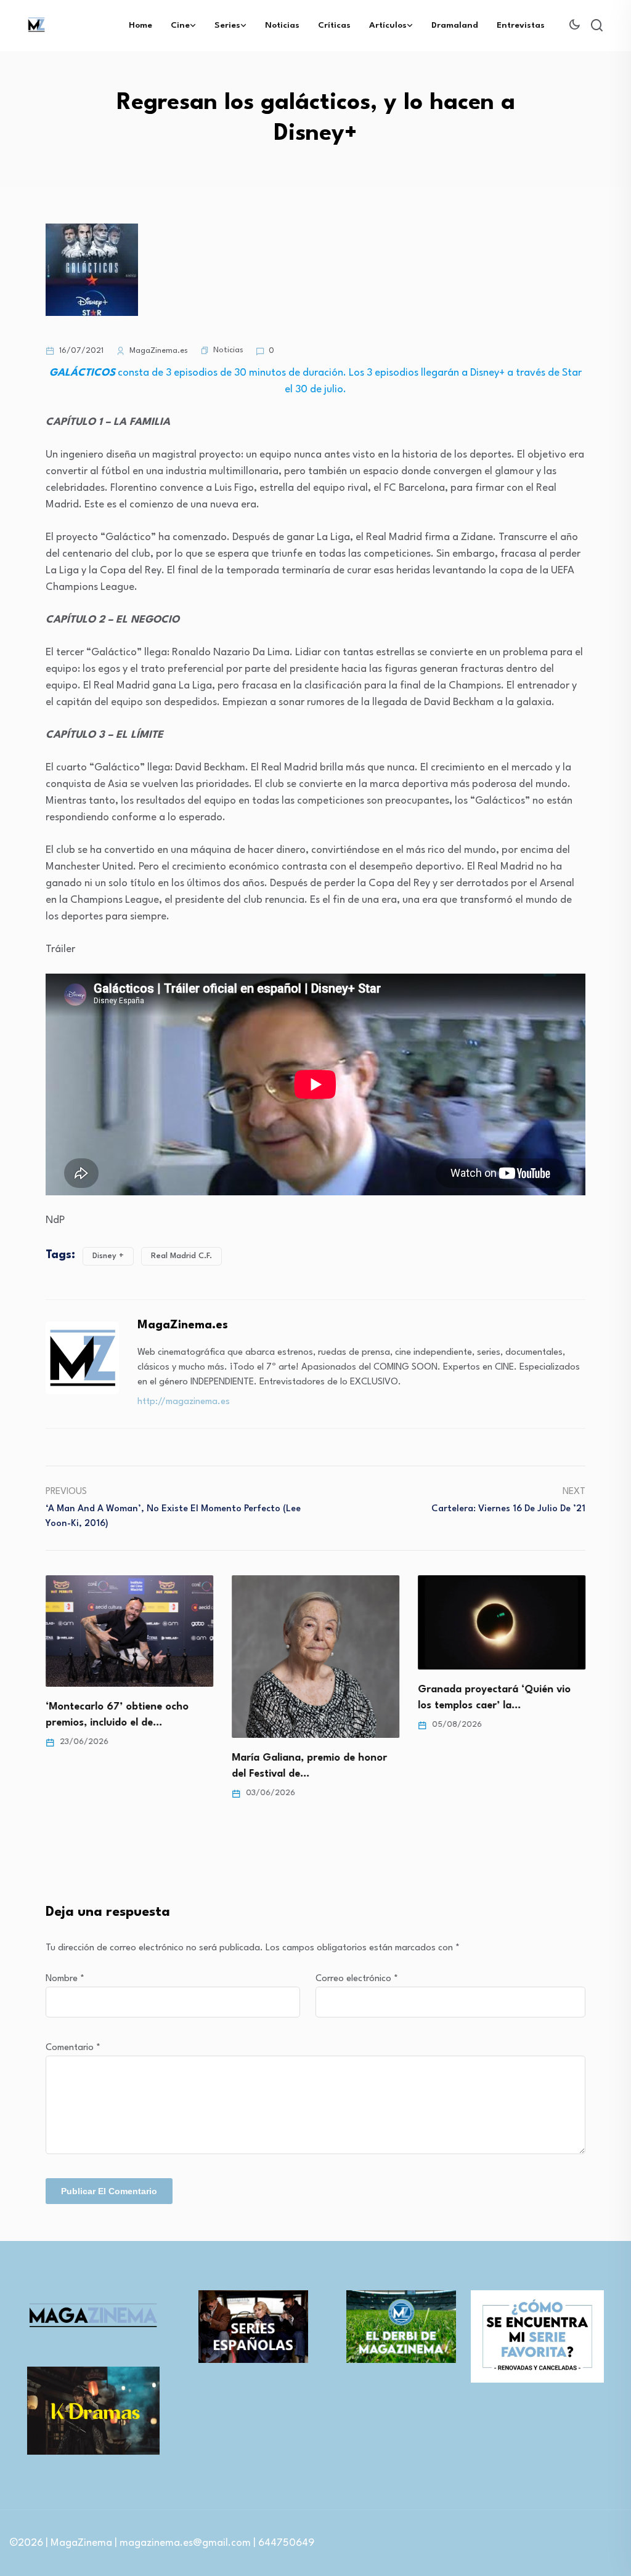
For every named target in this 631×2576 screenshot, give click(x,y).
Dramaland (455, 25)
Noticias (282, 25)
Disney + (108, 1256)
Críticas (334, 25)
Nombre (65, 1979)
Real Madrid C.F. (181, 1256)
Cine (180, 25)
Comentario (73, 2048)
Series (227, 25)
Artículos (388, 25)
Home (140, 25)
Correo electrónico (357, 1979)
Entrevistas (521, 25)
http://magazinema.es (184, 1402)
